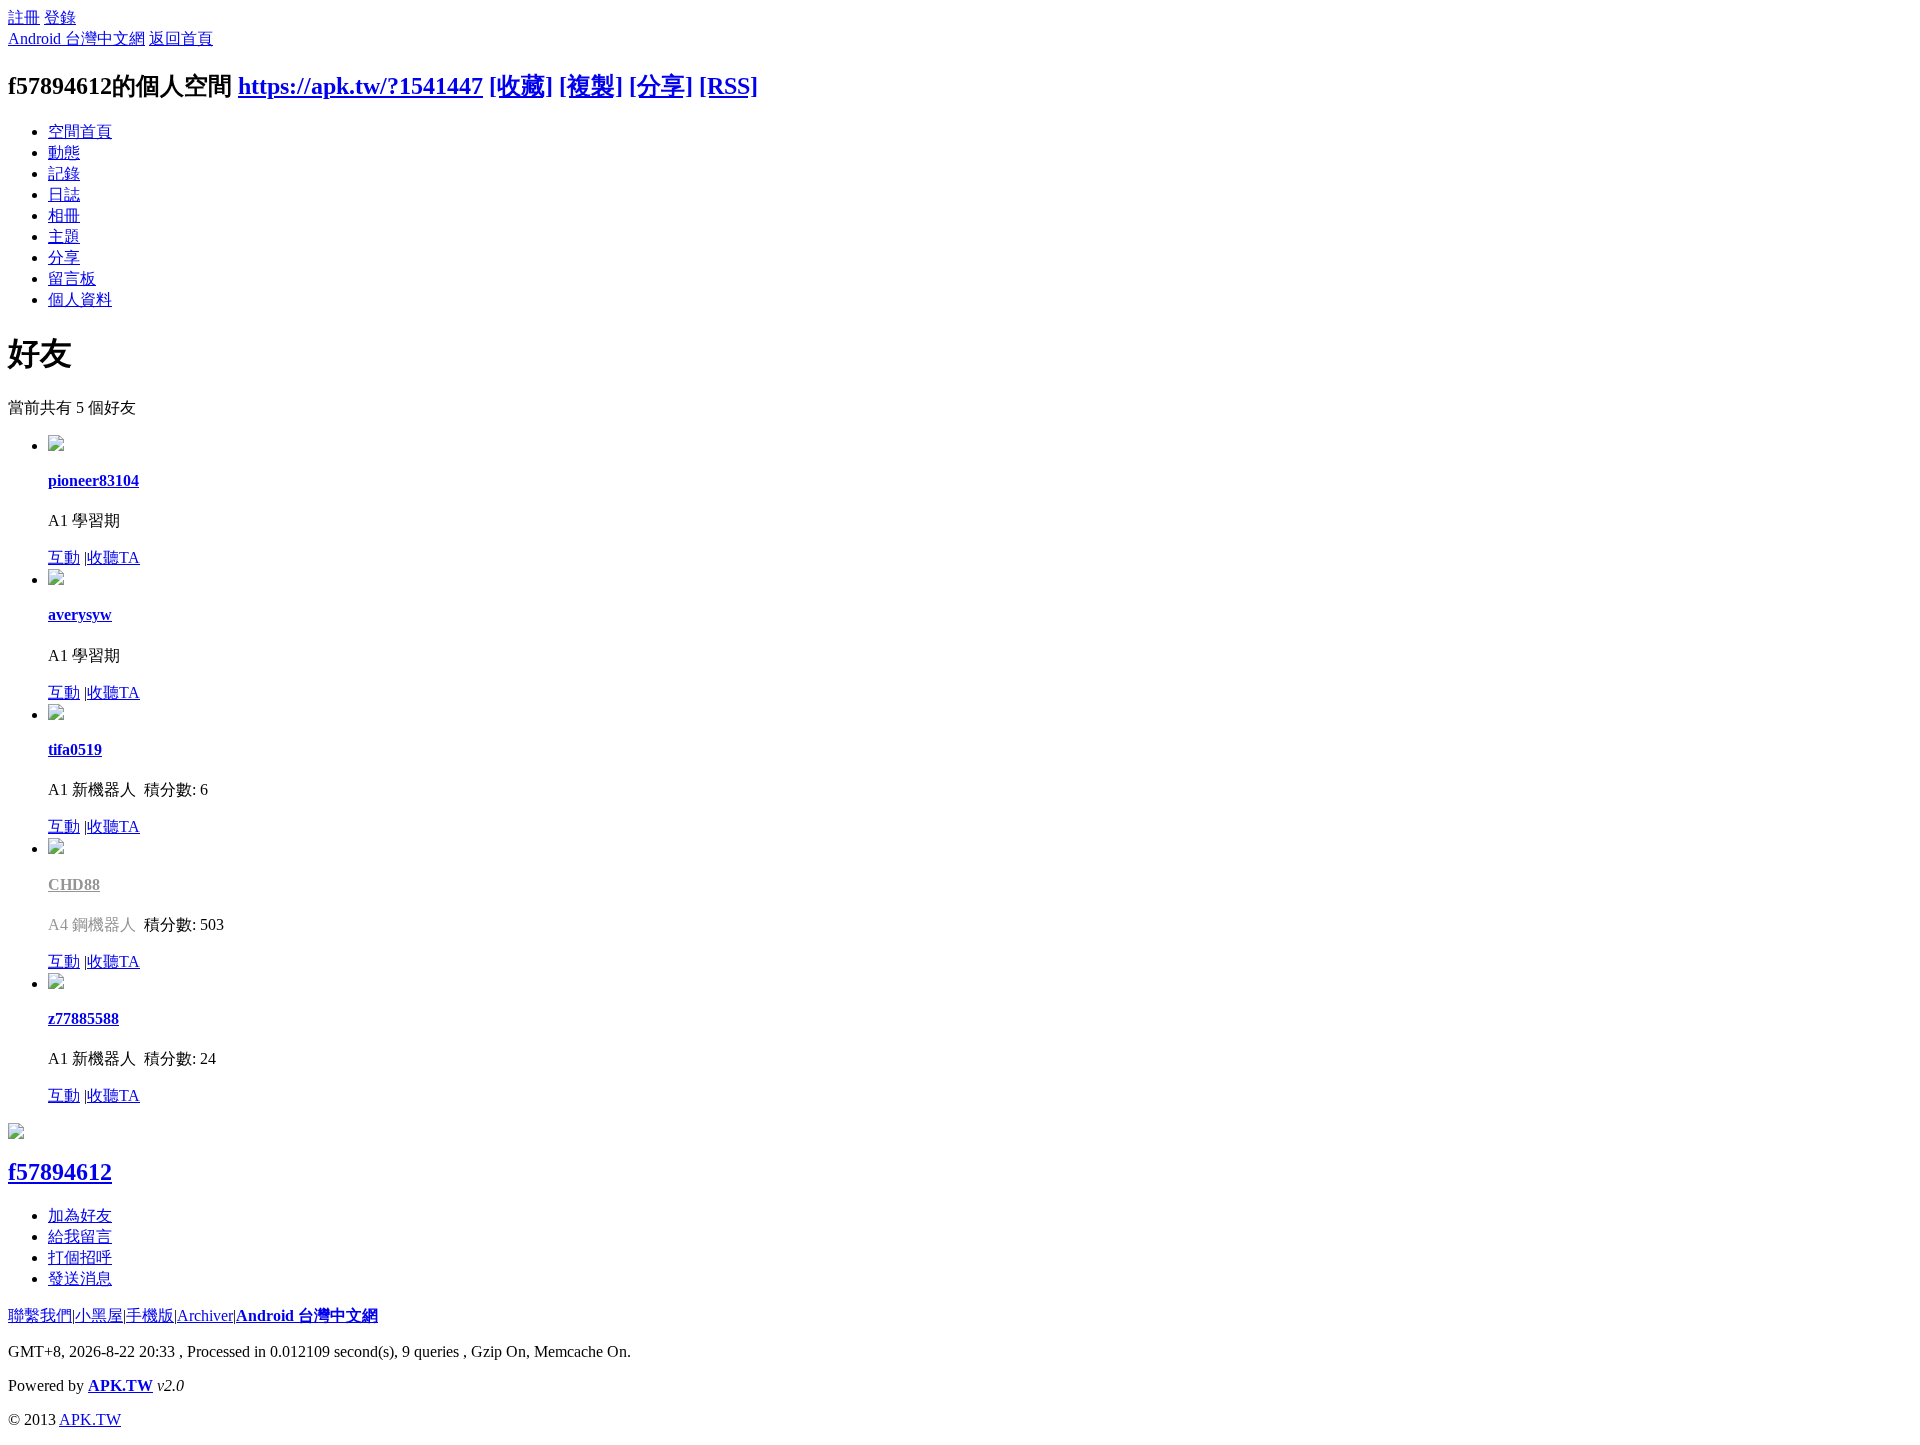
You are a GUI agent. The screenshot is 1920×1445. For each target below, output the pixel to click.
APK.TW (120, 1385)
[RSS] (728, 86)
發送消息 (80, 1278)
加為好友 (80, 1215)
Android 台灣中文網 (76, 38)
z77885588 (83, 1018)
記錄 (64, 173)
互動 (64, 557)
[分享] (661, 86)
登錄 (60, 17)
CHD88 (74, 884)
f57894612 (60, 1172)
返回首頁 (181, 38)
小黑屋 (99, 1315)
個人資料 (80, 299)
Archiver (205, 1315)
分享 (64, 257)
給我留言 (80, 1236)
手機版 (150, 1315)
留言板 (72, 278)
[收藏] (521, 86)
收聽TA (113, 557)
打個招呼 (80, 1257)
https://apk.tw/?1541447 (360, 86)
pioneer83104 (93, 480)
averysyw (80, 614)
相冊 (64, 215)
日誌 (64, 194)
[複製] (591, 86)
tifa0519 (75, 749)
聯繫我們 (40, 1315)
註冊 (24, 17)
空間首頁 (80, 131)
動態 (64, 152)
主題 (64, 236)
